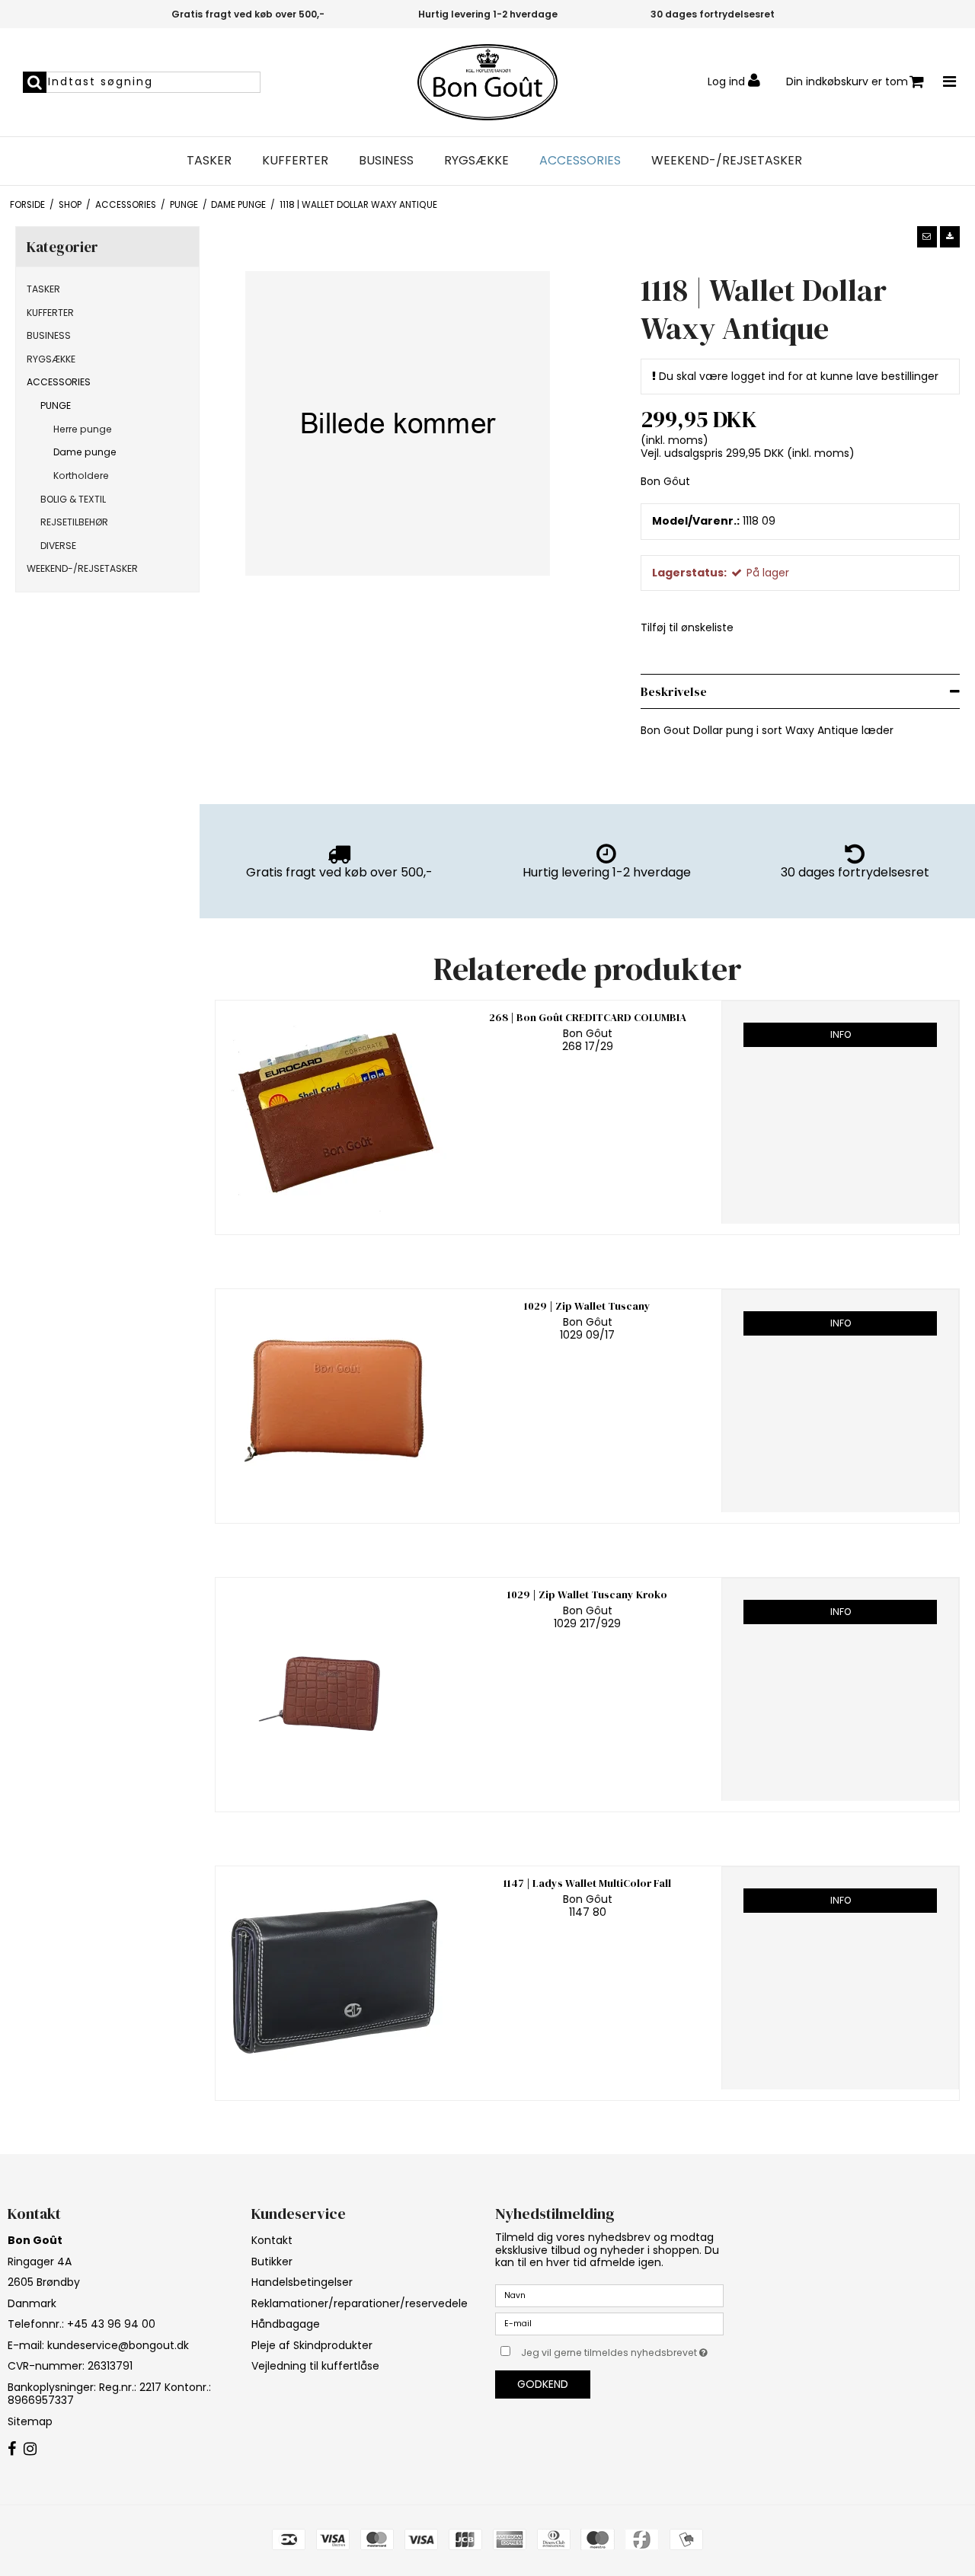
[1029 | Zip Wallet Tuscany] (334, 1401)
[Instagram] (30, 2450)
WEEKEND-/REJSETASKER (727, 161)
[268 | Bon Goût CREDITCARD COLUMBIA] (334, 1112)
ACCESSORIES (580, 161)
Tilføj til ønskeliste (687, 627)
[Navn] (609, 2295)
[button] (927, 237)
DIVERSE (58, 546)
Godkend (543, 2384)
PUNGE (56, 405)
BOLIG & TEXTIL (73, 499)
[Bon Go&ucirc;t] (487, 82)
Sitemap (30, 2421)
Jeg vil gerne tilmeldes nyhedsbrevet (622, 2350)
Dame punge (85, 452)
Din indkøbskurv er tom (847, 81)
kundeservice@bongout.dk (118, 2345)
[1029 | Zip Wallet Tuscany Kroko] (334, 1689)
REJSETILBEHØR (74, 522)
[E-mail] (609, 2323)
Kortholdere (81, 476)
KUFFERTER (295, 161)
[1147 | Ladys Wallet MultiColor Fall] (334, 1978)
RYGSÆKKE (476, 161)
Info (841, 1034)
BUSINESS (386, 161)
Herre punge (83, 429)
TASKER (209, 161)
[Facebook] (12, 2450)
